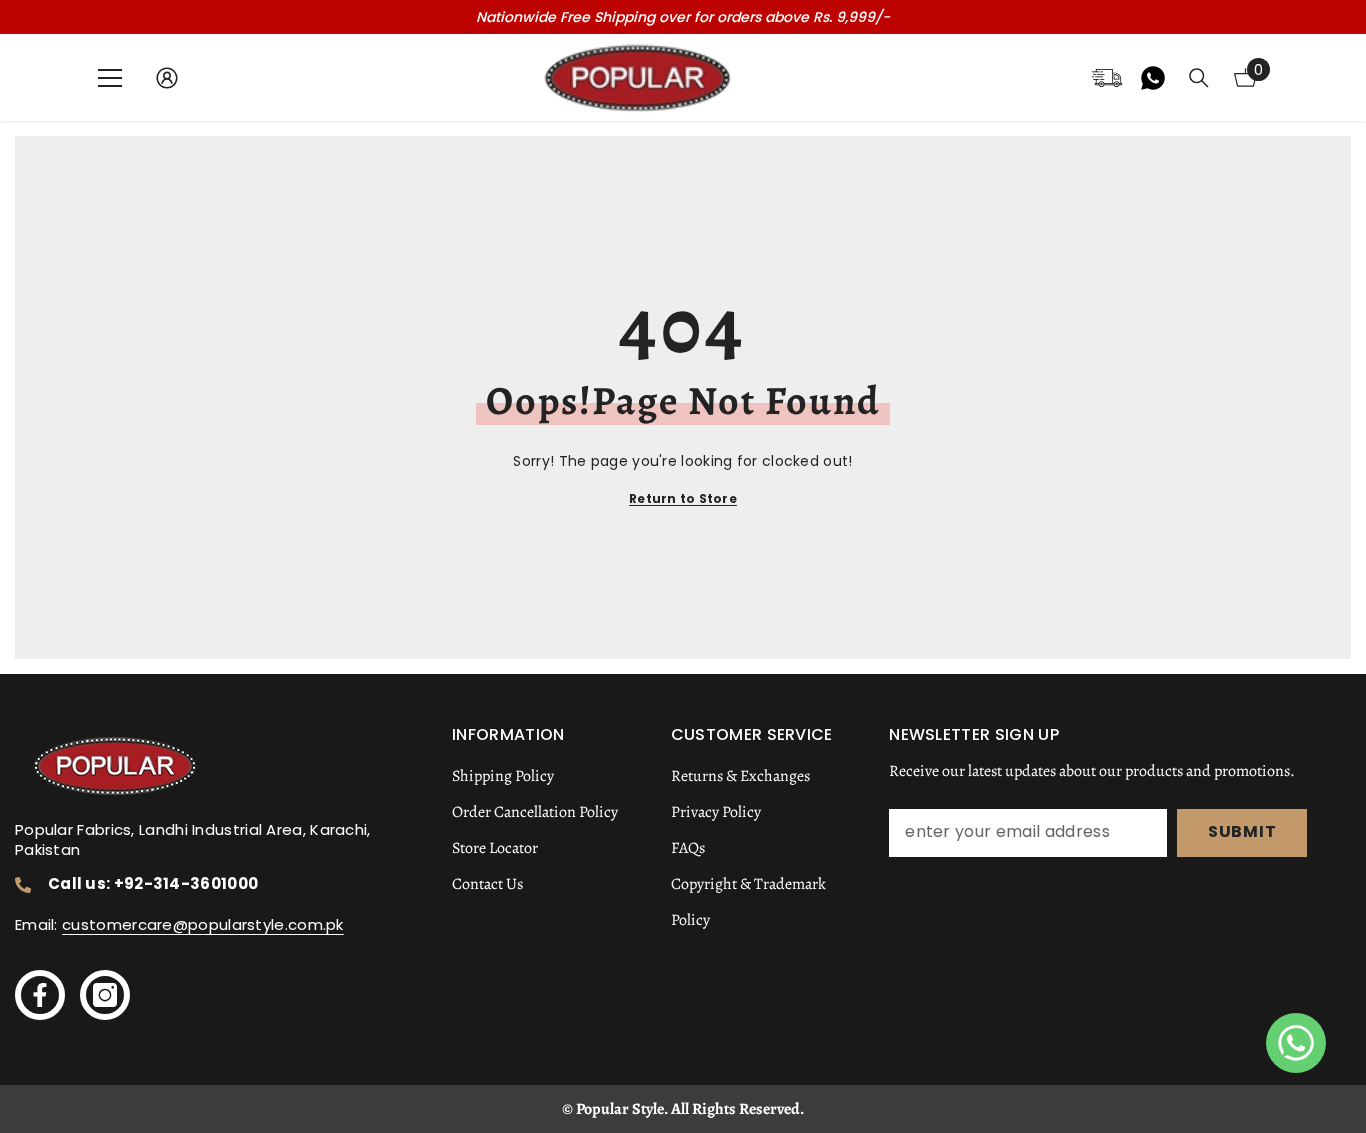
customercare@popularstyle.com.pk (203, 924)
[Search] (1199, 78)
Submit (1242, 831)
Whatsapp (1153, 78)
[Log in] (167, 78)
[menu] (110, 78)
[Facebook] (40, 995)
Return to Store (683, 498)
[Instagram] (105, 995)
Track (1107, 78)
